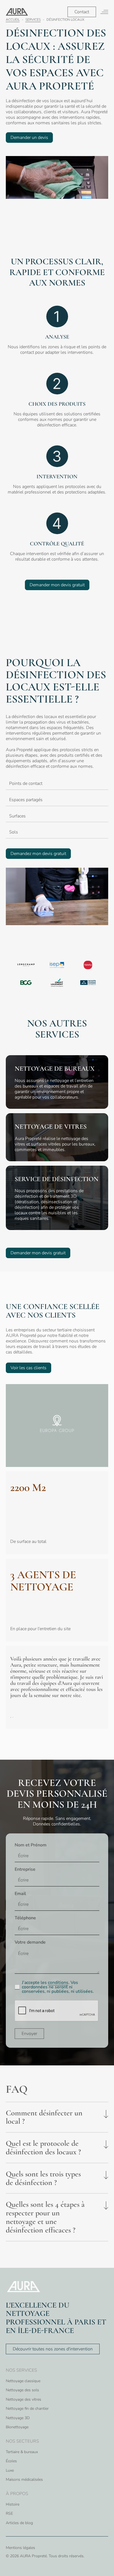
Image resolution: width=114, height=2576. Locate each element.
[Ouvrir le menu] (104, 12)
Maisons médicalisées (24, 2479)
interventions (72, 117)
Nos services (21, 2370)
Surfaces (17, 816)
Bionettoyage (17, 2427)
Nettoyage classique (23, 2381)
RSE (9, 2513)
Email (20, 1894)
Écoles (11, 2461)
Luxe (10, 2470)
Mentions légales (20, 2548)
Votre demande (30, 1942)
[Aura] (17, 12)
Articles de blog (19, 2523)
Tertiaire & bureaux (22, 2452)
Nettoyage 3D (18, 2418)
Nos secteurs (22, 2441)
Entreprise (25, 1869)
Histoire (13, 2504)
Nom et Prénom (31, 1845)
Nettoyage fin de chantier (27, 2409)
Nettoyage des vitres (24, 2399)
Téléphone (25, 1918)
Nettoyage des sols (22, 2390)
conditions (58, 1983)
